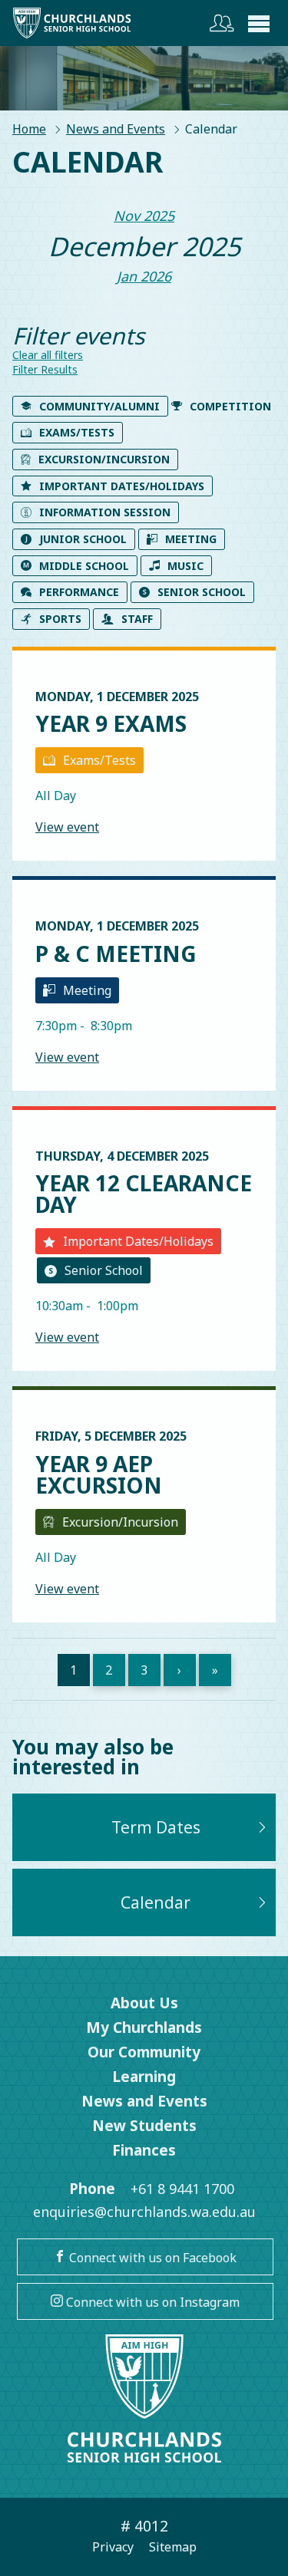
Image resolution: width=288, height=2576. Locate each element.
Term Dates (156, 1827)
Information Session (105, 512)
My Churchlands (144, 2028)
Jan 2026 (144, 276)
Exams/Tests (77, 432)
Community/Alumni (99, 406)
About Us (144, 2003)
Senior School (202, 592)
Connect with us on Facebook (151, 2258)
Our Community (144, 2052)
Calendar (156, 1902)
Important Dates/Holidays (122, 486)
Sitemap (173, 2547)
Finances (144, 2150)
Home (29, 129)
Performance (79, 592)
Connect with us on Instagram (151, 2302)
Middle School (84, 566)
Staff (137, 619)
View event (67, 827)
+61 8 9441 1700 (182, 2189)
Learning (144, 2077)
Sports (60, 619)
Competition (230, 406)
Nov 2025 (144, 216)
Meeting (191, 539)
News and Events (116, 129)
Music (185, 566)
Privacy (113, 2547)
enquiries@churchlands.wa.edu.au (144, 2212)
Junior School (83, 539)
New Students (144, 2126)
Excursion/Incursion (104, 459)
